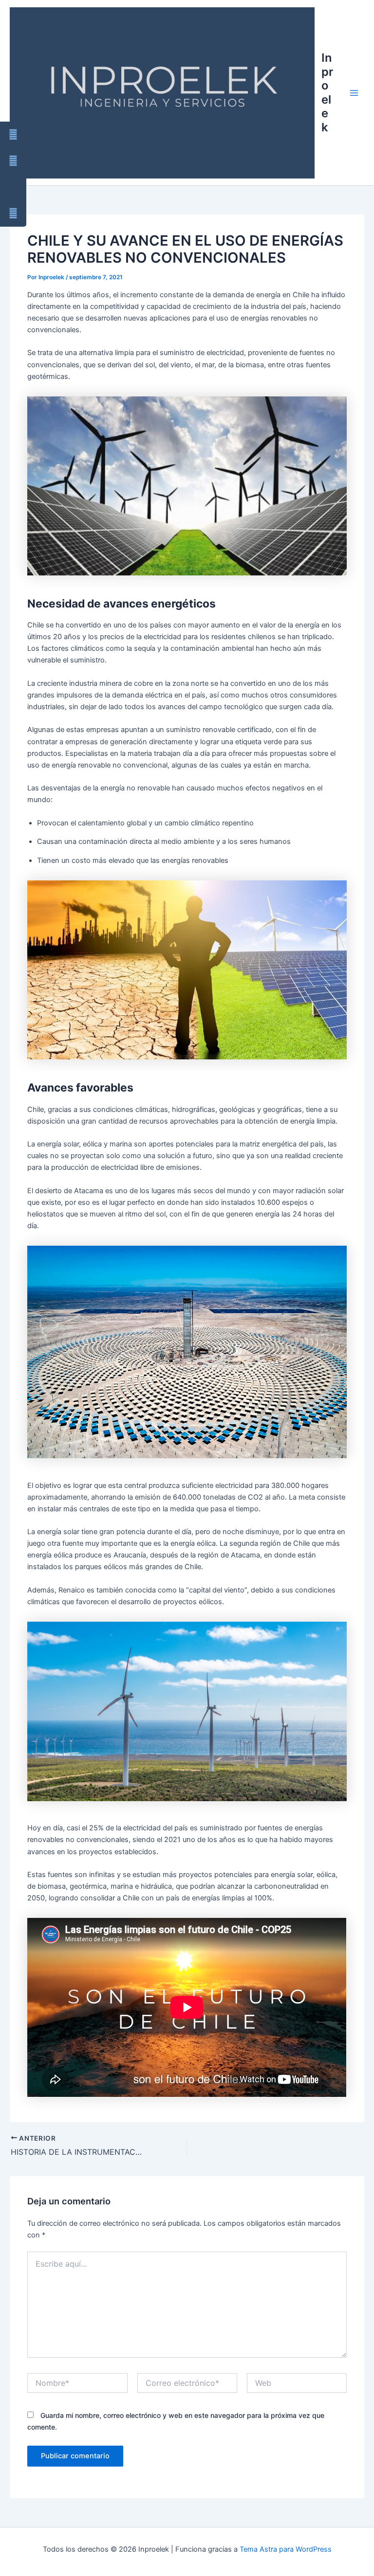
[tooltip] (13, 135)
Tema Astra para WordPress (286, 2549)
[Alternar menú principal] (354, 93)
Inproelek (327, 92)
